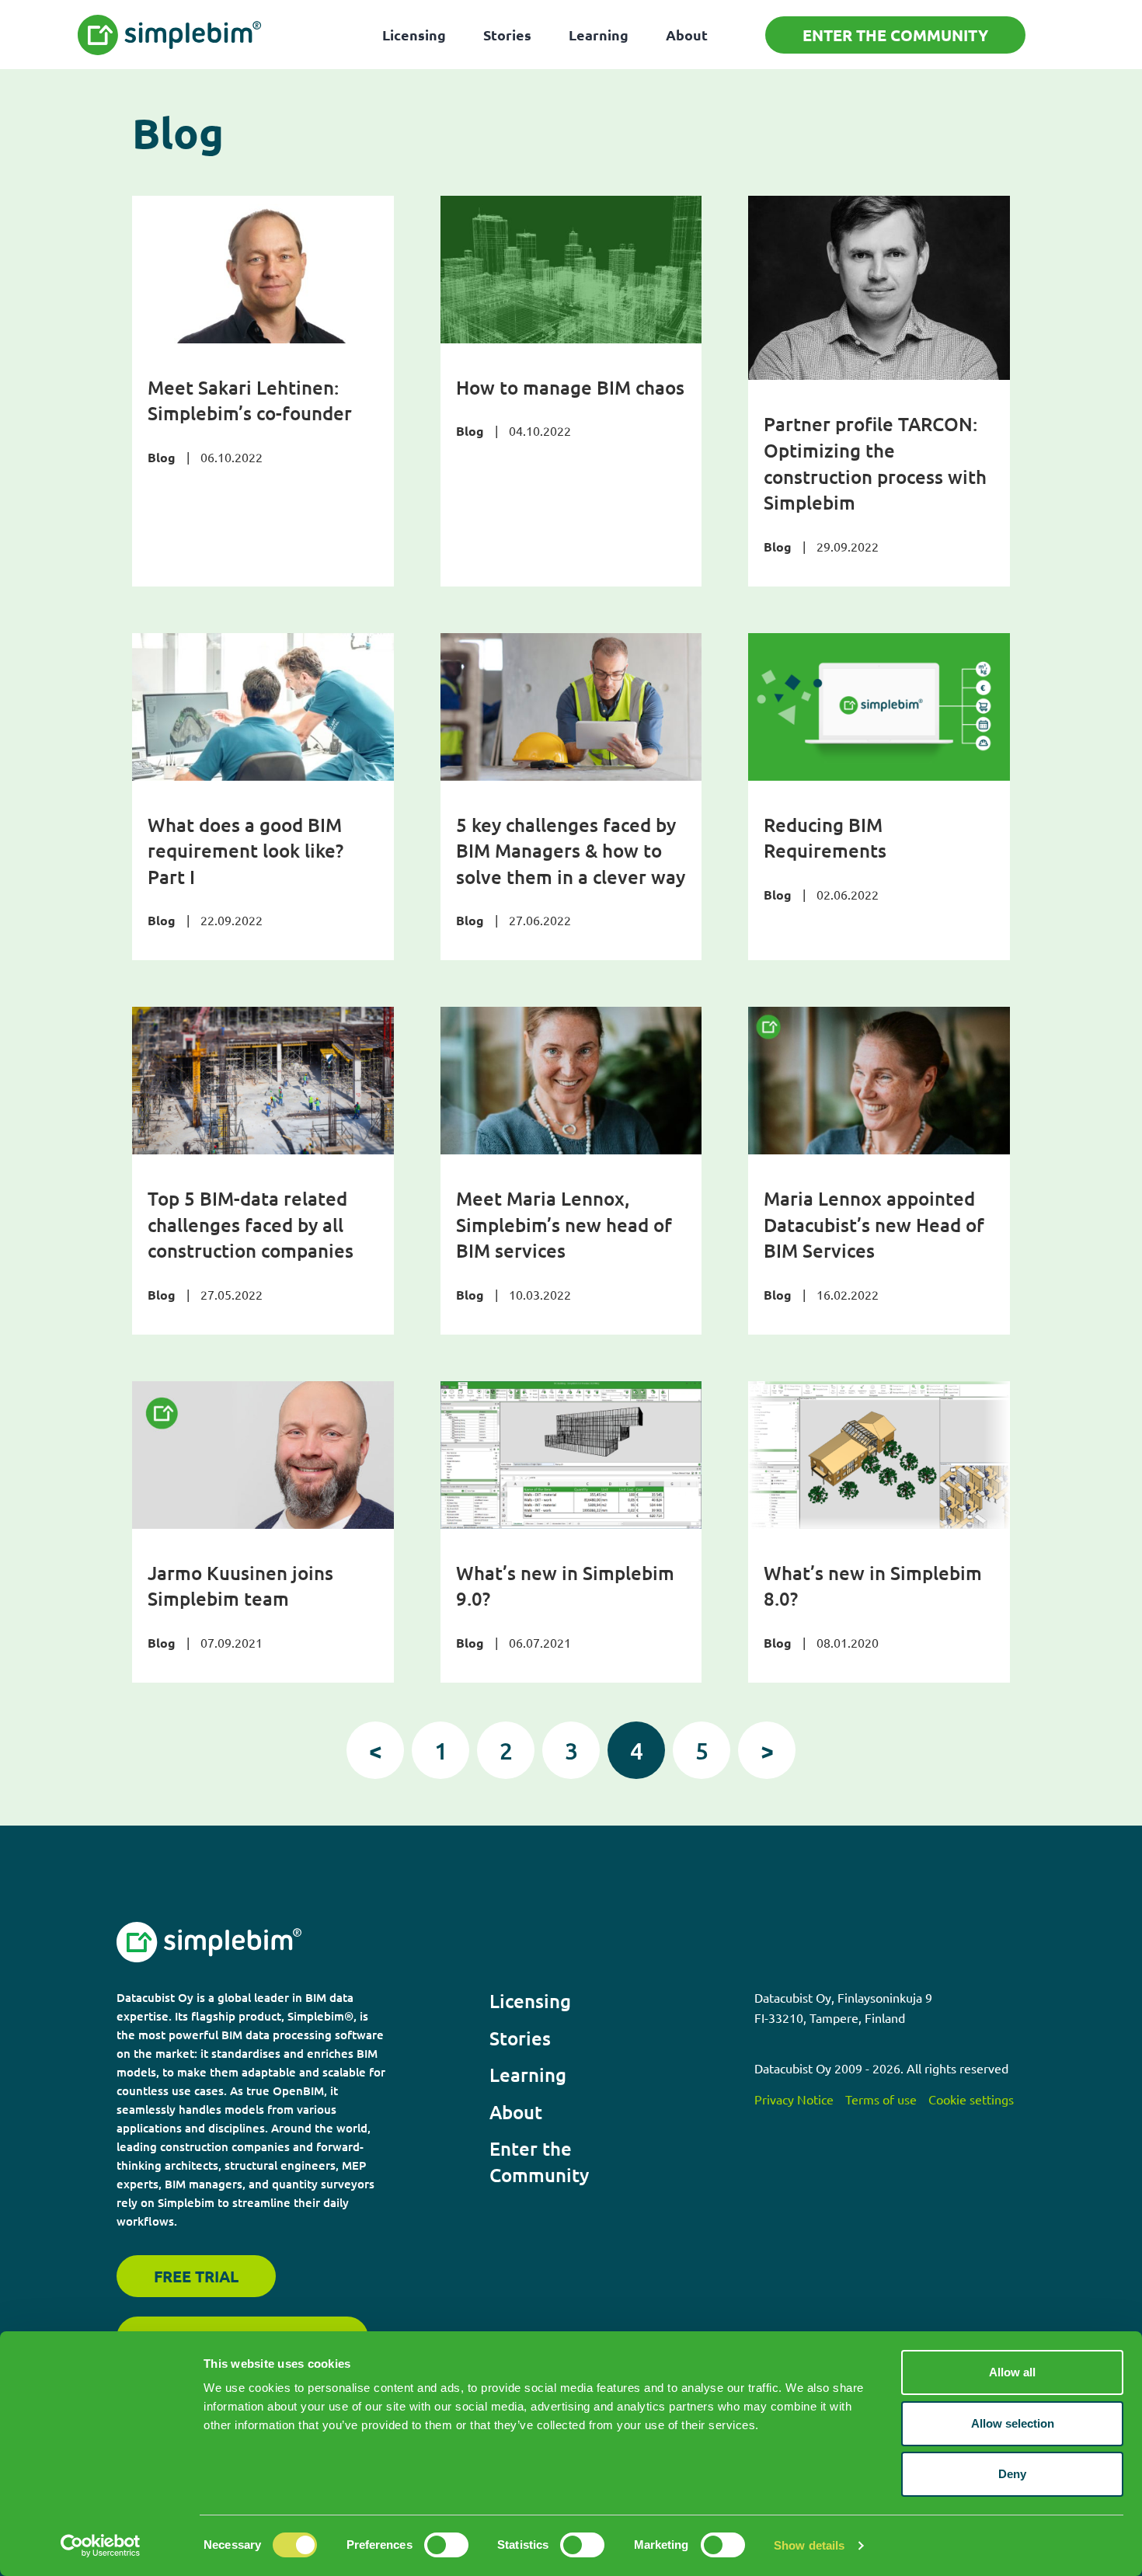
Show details (809, 2545)
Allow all (1012, 2372)
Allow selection (1013, 2423)
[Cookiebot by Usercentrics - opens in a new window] (101, 2546)
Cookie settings (971, 2099)
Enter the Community (895, 35)
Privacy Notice (794, 2099)
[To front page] (170, 35)
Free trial (196, 2276)
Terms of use (881, 2099)
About (687, 35)
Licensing (414, 35)
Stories (507, 35)
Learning (599, 35)
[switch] (446, 2545)
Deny (1012, 2474)
